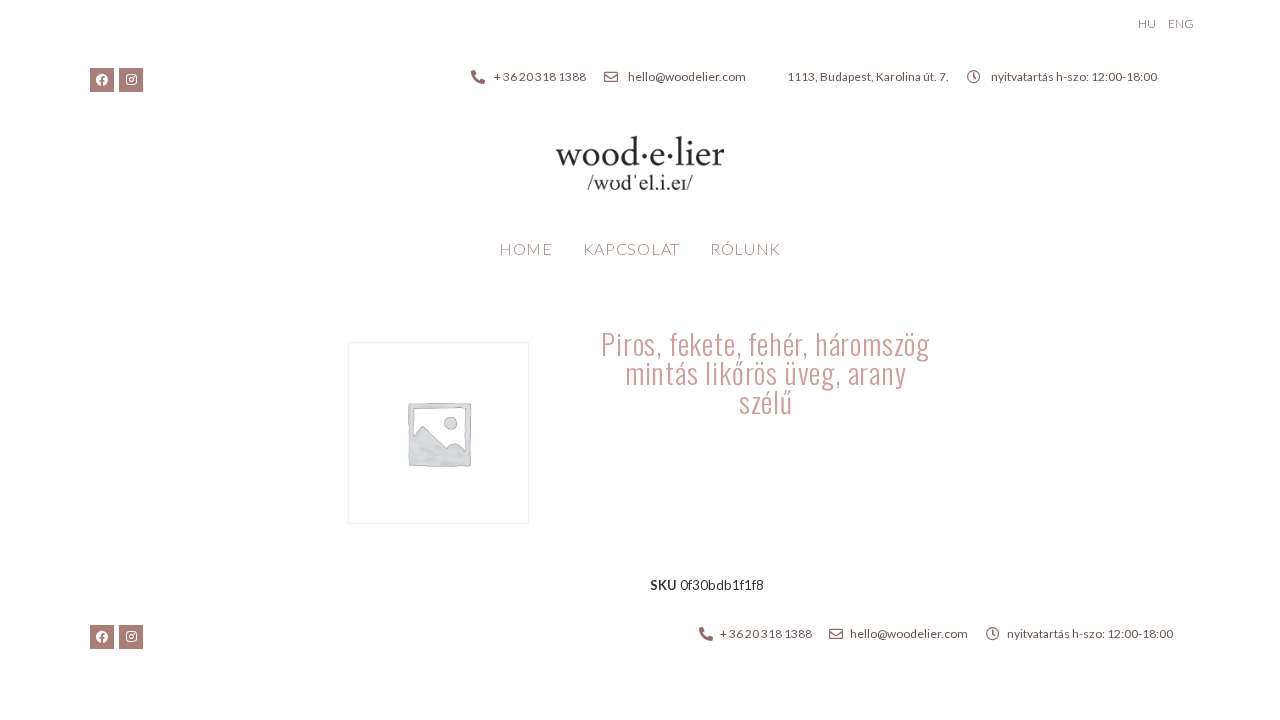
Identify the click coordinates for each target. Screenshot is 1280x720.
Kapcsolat (631, 248)
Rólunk (745, 248)
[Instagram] (131, 80)
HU (1147, 23)
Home (526, 248)
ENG (1181, 23)
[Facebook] (102, 80)
